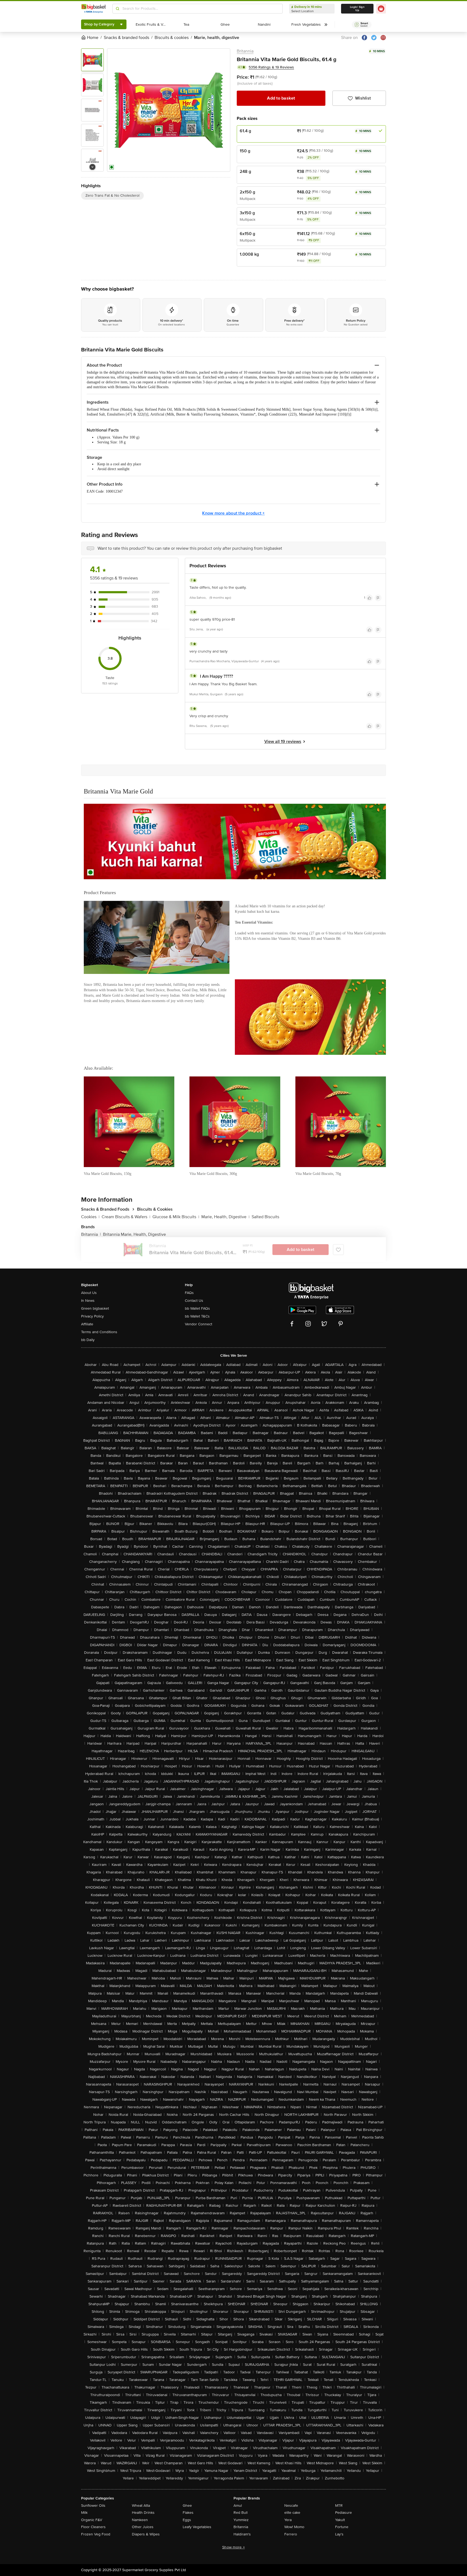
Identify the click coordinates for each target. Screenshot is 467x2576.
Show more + (234, 2547)
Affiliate (87, 1324)
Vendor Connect (199, 1324)
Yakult (340, 2520)
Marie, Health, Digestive (225, 1217)
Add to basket (281, 98)
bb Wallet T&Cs (197, 1316)
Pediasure (343, 2513)
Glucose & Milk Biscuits (176, 1217)
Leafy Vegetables (197, 2527)
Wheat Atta (141, 2506)
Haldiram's (242, 2534)
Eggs (187, 2520)
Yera (288, 2520)
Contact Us (194, 1301)
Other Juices (143, 2527)
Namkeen (140, 2520)
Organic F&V (92, 2520)
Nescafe (291, 2506)
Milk (84, 2513)
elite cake (292, 2513)
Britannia (245, 51)
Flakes (188, 2513)
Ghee (187, 2506)
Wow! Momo (294, 2527)
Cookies (90, 1217)
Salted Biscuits (265, 1217)
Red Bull (241, 2513)
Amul (238, 2506)
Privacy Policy (92, 1316)
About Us (89, 1293)
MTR (339, 2506)
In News (88, 1301)
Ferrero (291, 2534)
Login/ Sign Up (357, 9)
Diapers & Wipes (146, 2534)
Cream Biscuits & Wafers (126, 1217)
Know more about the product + (233, 513)
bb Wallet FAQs (197, 1308)
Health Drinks (143, 2513)
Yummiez (241, 2520)
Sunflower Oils (93, 2506)
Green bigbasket (95, 1308)
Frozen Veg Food (96, 2534)
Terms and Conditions (99, 1332)
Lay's (339, 2534)
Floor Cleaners (93, 2527)
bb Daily (88, 1340)
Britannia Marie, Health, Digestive (134, 1234)
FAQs (189, 1293)
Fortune (342, 2527)
